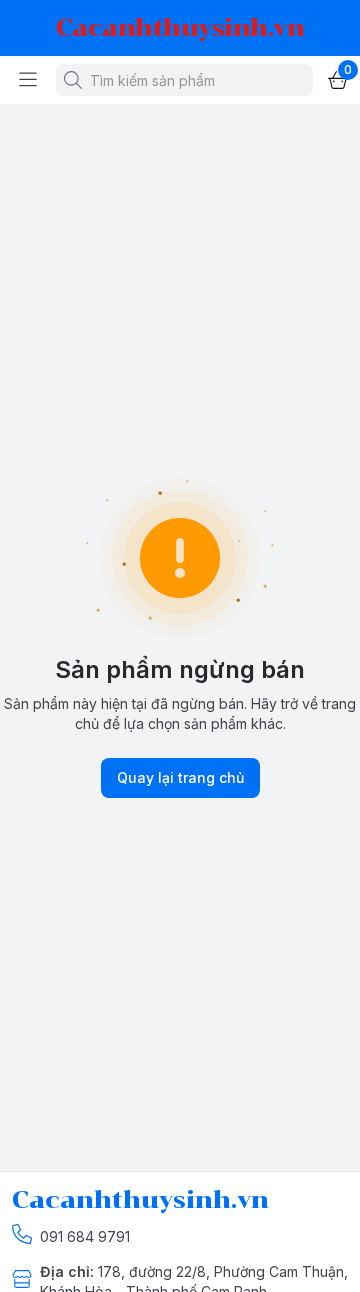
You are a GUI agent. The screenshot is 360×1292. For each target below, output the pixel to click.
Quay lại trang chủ (180, 777)
